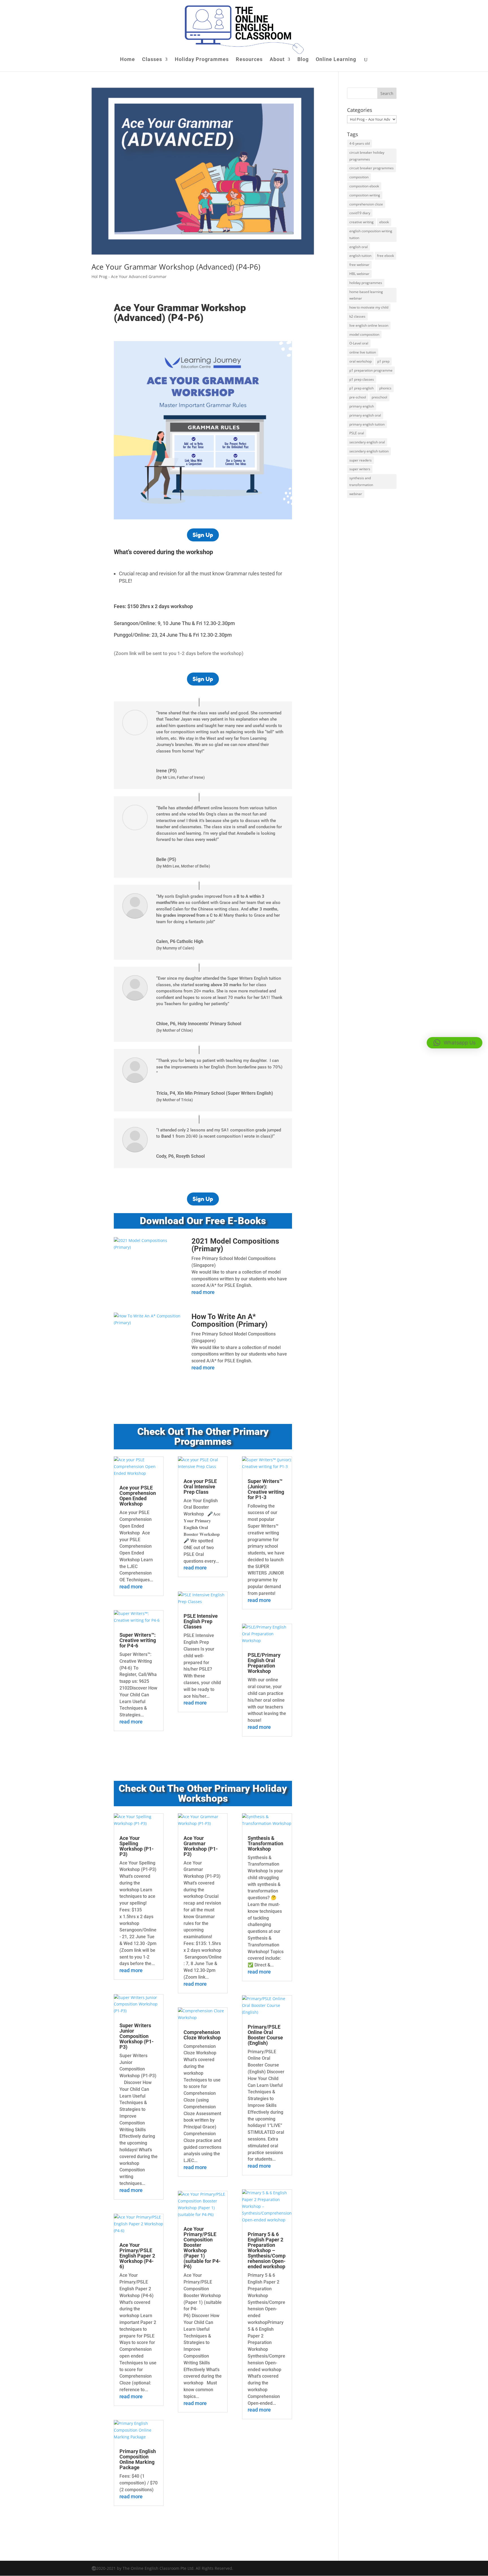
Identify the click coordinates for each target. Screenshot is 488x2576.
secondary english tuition (369, 451)
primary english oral (365, 415)
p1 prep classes (362, 379)
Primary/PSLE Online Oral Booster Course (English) (265, 2035)
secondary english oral (367, 442)
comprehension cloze (366, 204)
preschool (379, 397)
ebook (384, 222)
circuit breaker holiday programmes (367, 156)
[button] (455, 1043)
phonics (385, 388)
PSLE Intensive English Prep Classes (201, 1621)
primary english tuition (367, 424)
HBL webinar (359, 274)
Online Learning (336, 60)
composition (359, 177)
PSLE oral (357, 433)
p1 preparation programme (371, 370)
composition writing (365, 195)
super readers (360, 460)
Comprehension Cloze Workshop (202, 2035)
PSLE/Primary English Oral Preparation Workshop (264, 1663)
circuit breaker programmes (372, 168)
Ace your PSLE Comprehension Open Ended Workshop (138, 1496)
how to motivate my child (369, 307)
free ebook (385, 256)
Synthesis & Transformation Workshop (265, 1843)
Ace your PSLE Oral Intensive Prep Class (200, 1487)
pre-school (358, 397)
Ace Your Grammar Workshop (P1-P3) (201, 1846)
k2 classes (357, 316)
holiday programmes (366, 283)
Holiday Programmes (202, 60)
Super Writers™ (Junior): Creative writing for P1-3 (266, 1489)
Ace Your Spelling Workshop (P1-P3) (137, 1846)
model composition (364, 334)
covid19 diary (360, 213)
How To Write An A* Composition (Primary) (229, 1320)
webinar (356, 494)
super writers (360, 469)
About (277, 60)
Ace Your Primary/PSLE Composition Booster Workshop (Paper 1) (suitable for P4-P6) (202, 2248)
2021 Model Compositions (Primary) (235, 1245)
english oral (359, 247)
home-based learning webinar (366, 295)
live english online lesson (369, 325)
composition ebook (364, 186)
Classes (152, 60)
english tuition (360, 256)
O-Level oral (359, 343)
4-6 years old (360, 143)
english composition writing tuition (371, 234)
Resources (249, 60)
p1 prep (383, 361)
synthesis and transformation (361, 481)
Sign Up (203, 535)
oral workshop (360, 361)
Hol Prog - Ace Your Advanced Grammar (129, 277)
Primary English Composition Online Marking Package (138, 2459)
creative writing (361, 222)
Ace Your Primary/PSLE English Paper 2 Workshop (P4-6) (137, 2256)
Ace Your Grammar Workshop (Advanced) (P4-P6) (176, 267)
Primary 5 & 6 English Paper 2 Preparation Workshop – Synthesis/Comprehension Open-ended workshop (267, 2250)
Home (128, 60)
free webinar (359, 265)
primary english (362, 406)
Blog (303, 60)
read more (203, 1292)
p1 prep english (361, 388)
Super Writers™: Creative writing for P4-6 (138, 1640)
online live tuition (363, 352)
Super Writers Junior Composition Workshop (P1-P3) (137, 2036)
